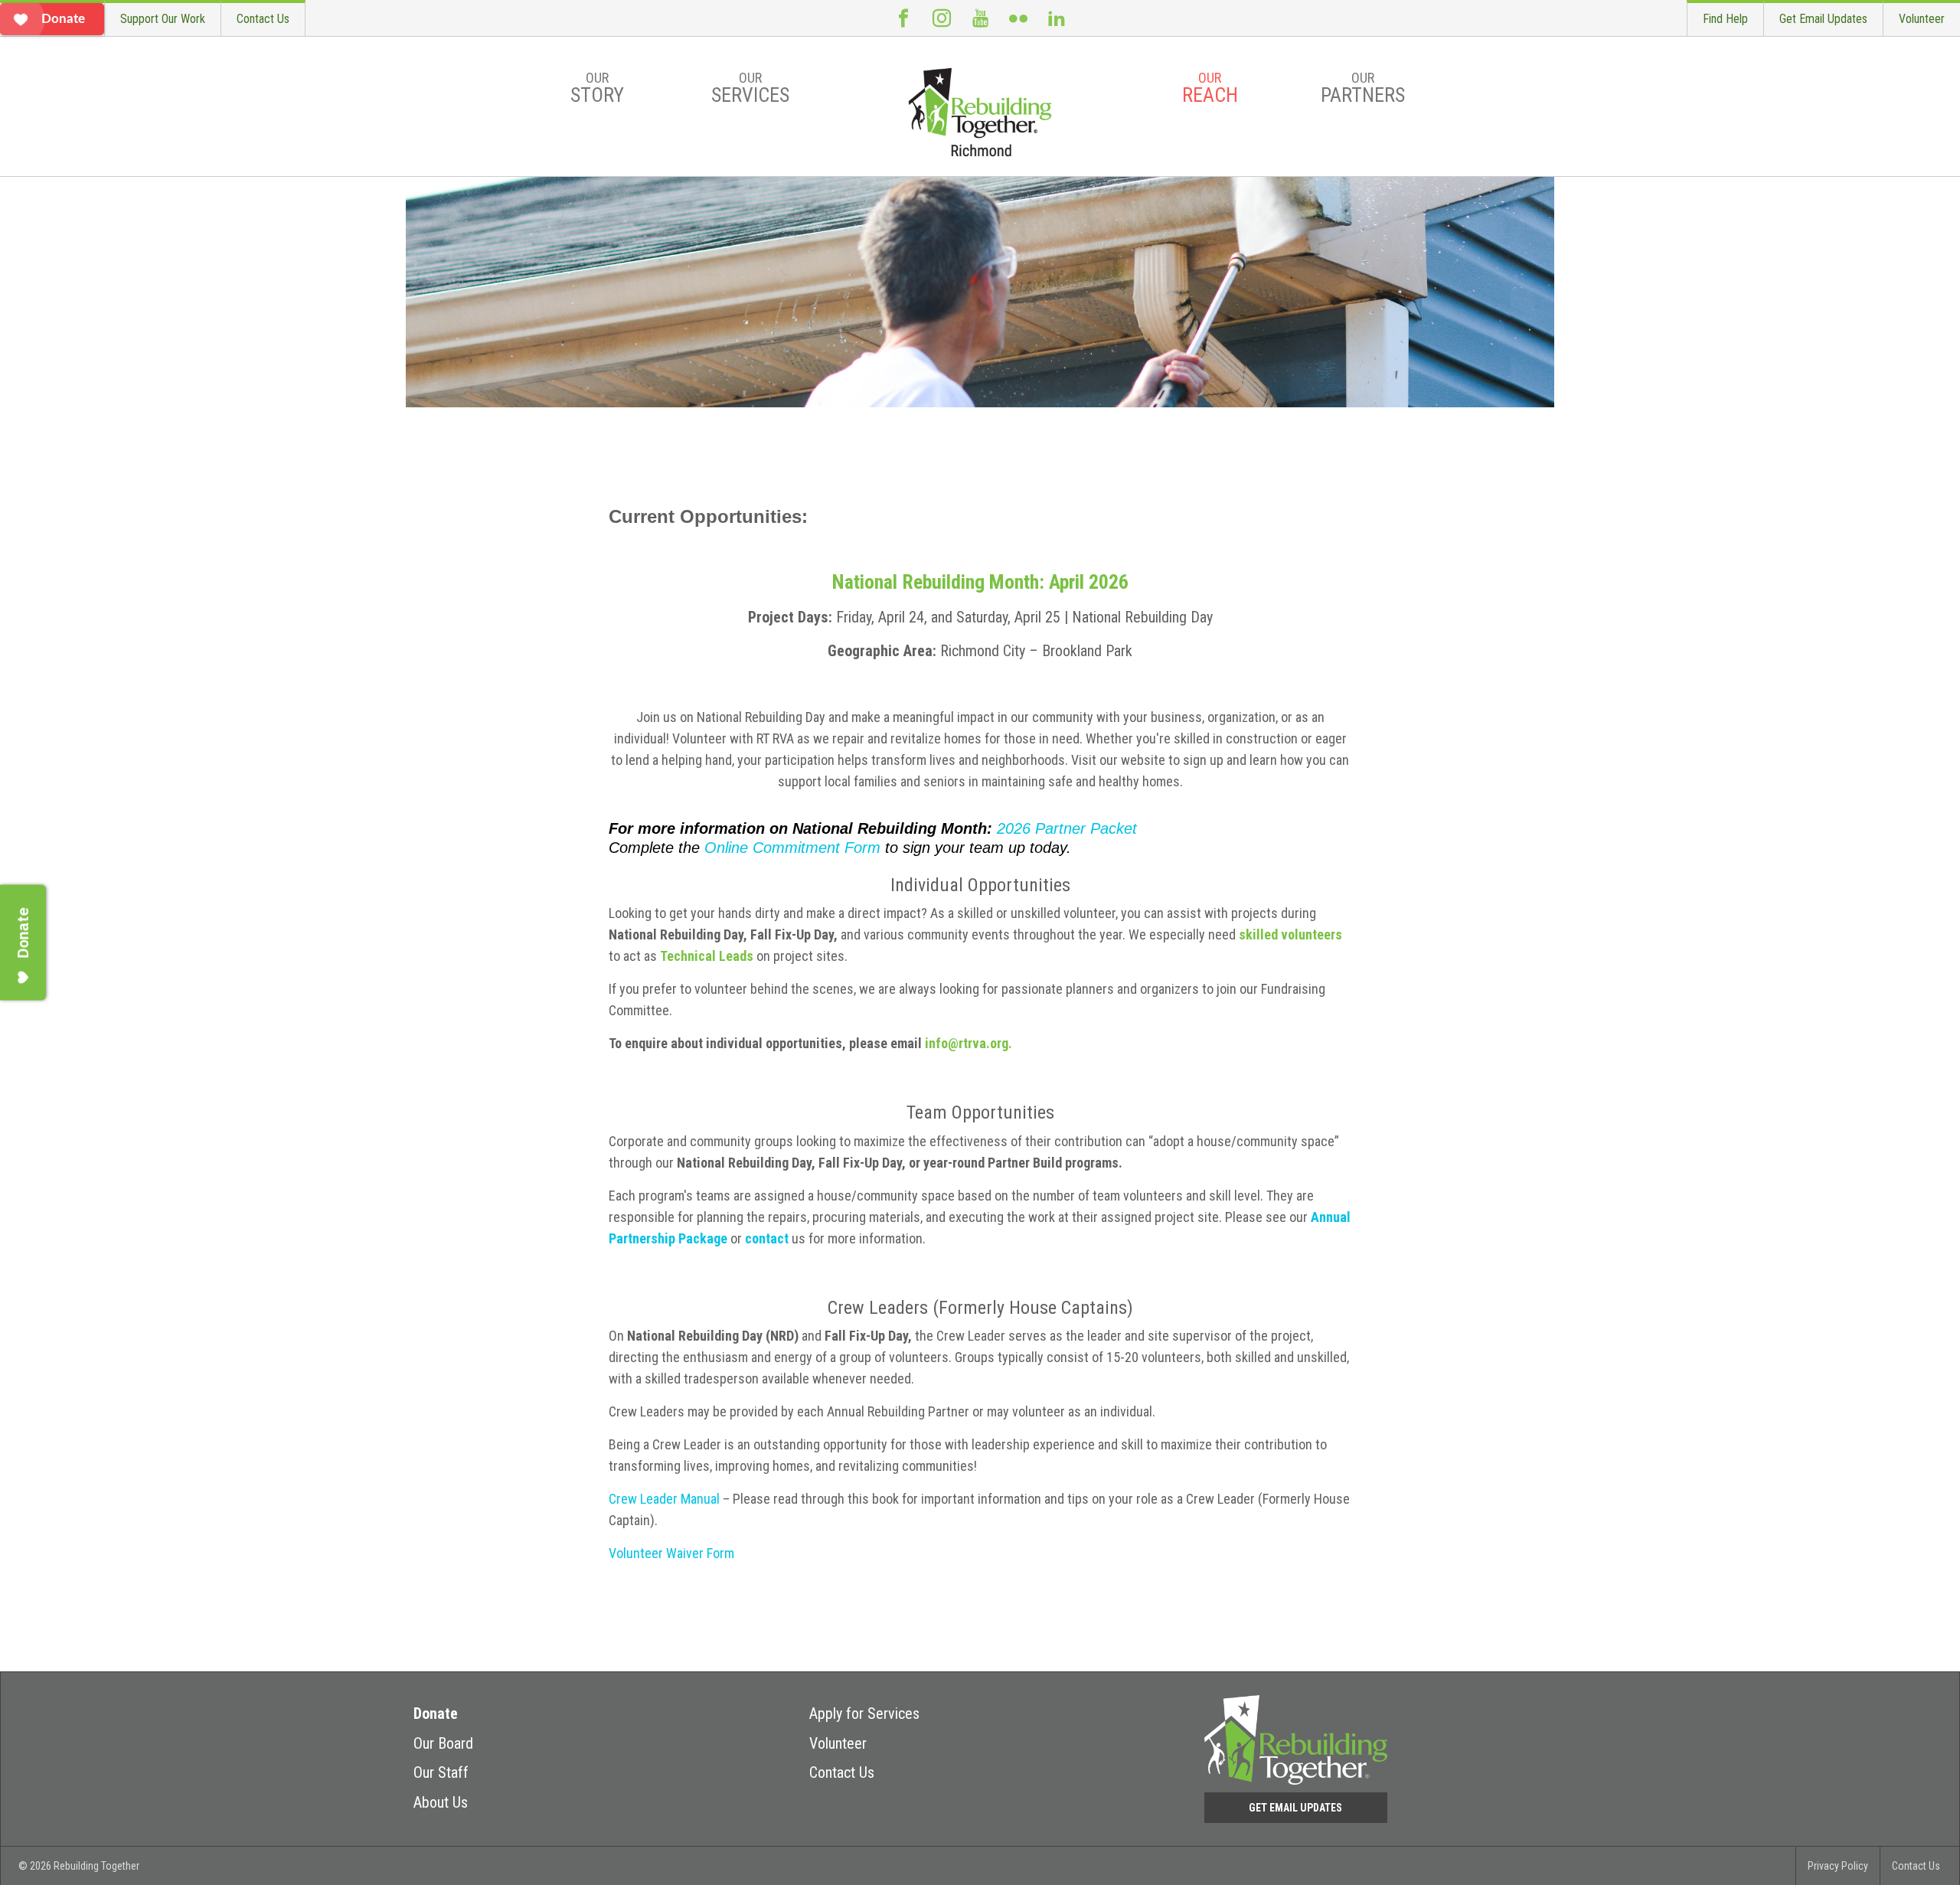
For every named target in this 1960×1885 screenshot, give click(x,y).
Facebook (903, 18)
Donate (436, 1713)
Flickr (1018, 18)
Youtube (980, 18)
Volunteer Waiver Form (671, 1553)
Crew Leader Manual (664, 1499)
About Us (441, 1802)
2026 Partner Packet (1067, 828)
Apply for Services (864, 1713)
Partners (1363, 88)
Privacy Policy (1838, 1866)
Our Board (443, 1743)
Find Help (1725, 19)
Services (750, 88)
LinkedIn (1057, 18)
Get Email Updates (1823, 19)
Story (597, 88)
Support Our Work (163, 19)
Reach (1210, 88)
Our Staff (441, 1772)
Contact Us (263, 19)
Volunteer (1922, 19)
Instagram (942, 18)
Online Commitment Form (792, 848)
